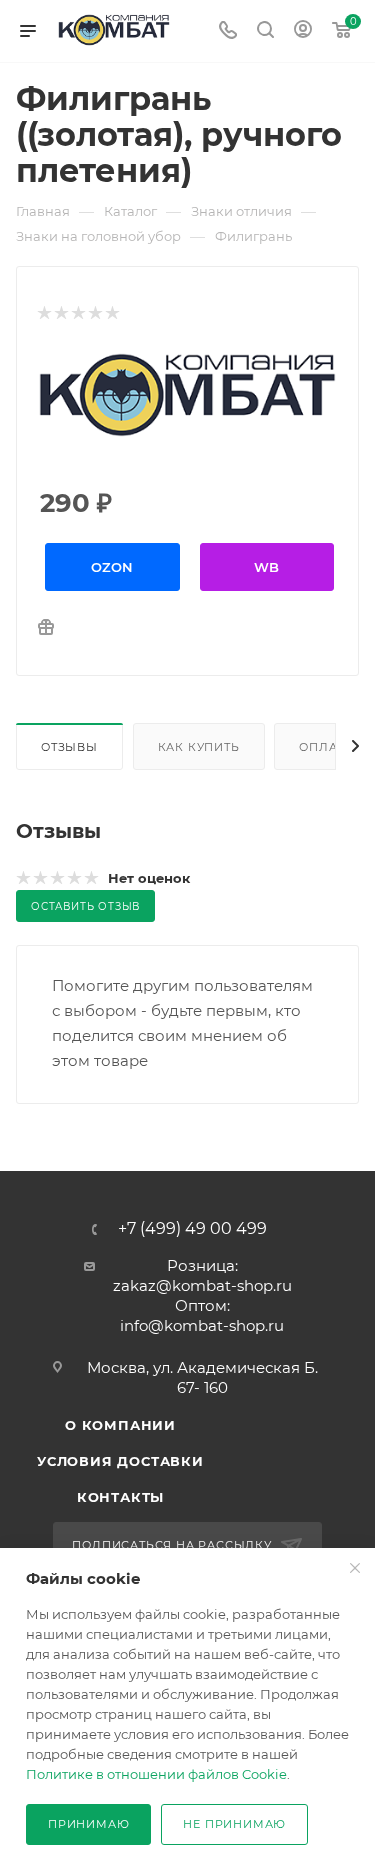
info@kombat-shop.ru (202, 1325)
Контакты (120, 1497)
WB (266, 567)
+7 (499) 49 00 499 (192, 1229)
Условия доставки (120, 1461)
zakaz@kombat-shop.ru (202, 1285)
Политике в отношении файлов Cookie (156, 1774)
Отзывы (69, 747)
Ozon (112, 567)
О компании (120, 1425)
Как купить (199, 747)
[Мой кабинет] (303, 31)
